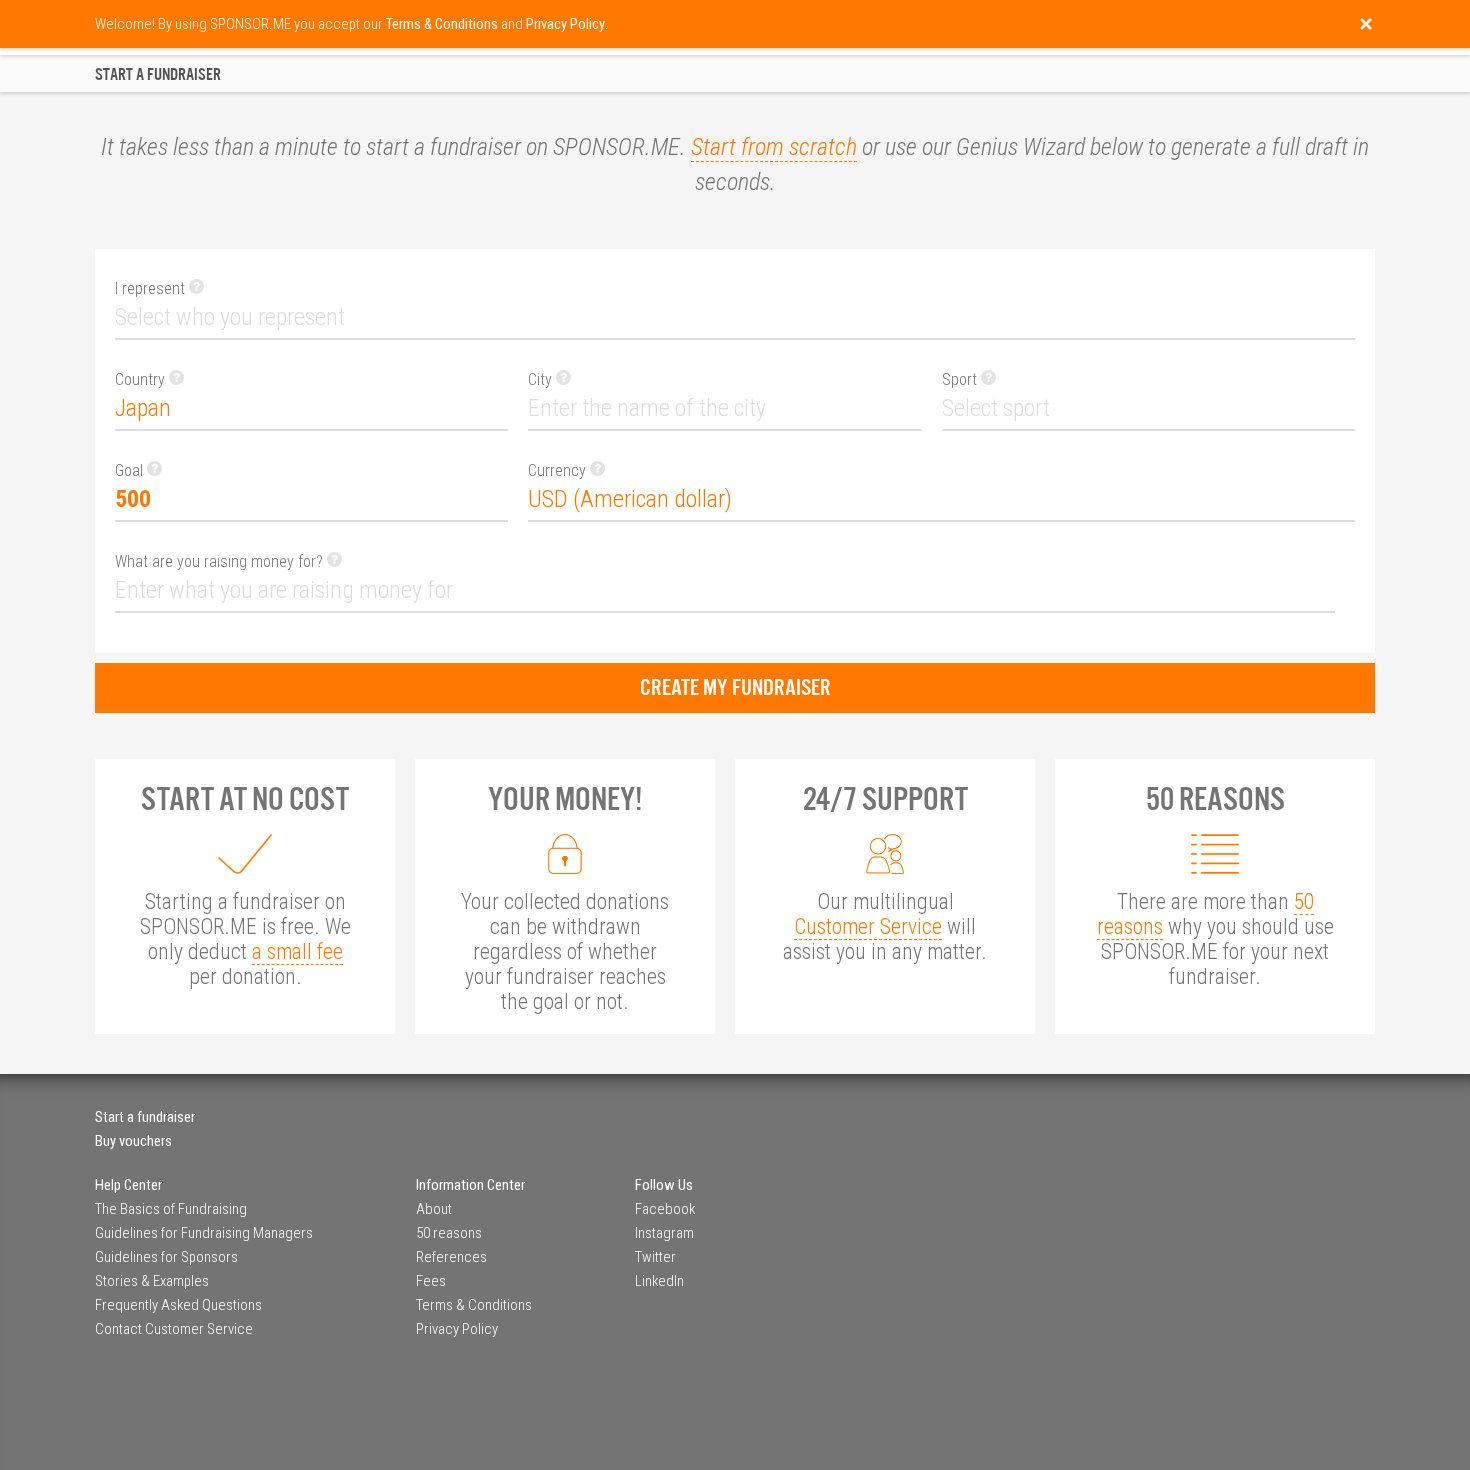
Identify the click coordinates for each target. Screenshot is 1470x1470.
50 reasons (449, 1233)
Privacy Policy (457, 1329)
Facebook (665, 1209)
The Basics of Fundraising (171, 1209)
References (451, 1257)
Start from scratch (774, 147)
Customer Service (868, 926)
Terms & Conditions (474, 1305)
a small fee (297, 951)
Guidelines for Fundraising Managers (204, 1233)
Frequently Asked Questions (178, 1305)
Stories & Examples (152, 1281)
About (434, 1209)
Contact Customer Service (174, 1329)
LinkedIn (659, 1281)
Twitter (655, 1257)
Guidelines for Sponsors (166, 1257)
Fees (431, 1281)
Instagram (664, 1233)
